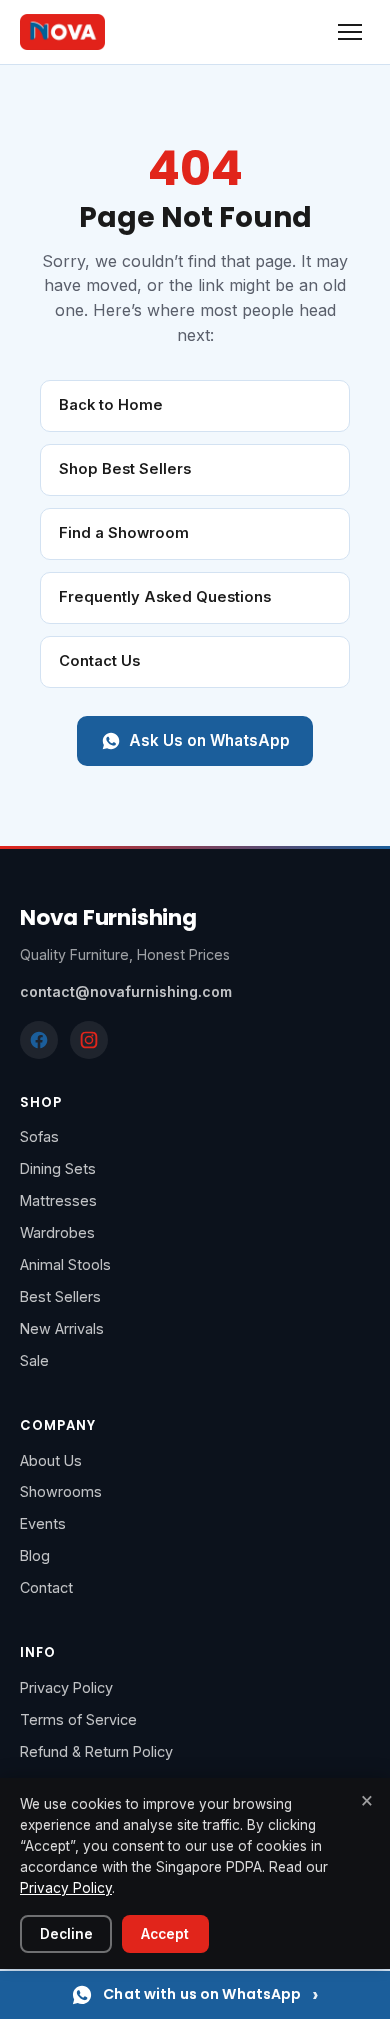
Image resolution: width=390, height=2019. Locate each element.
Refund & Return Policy (96, 1751)
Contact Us (99, 661)
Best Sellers (60, 1296)
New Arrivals (62, 1328)
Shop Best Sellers (125, 469)
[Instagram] (89, 1040)
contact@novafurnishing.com (126, 991)
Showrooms (61, 1491)
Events (43, 1523)
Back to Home (111, 405)
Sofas (39, 1136)
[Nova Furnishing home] (62, 32)
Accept (165, 1934)
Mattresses (58, 1200)
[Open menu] (350, 32)
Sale (34, 1360)
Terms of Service (78, 1719)
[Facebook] (39, 1040)
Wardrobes (57, 1232)
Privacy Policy (66, 1687)
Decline (66, 1934)
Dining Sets (58, 1168)
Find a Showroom (124, 533)
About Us (51, 1460)
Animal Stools (65, 1264)
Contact (46, 1587)
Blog (35, 1555)
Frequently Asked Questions (165, 597)
